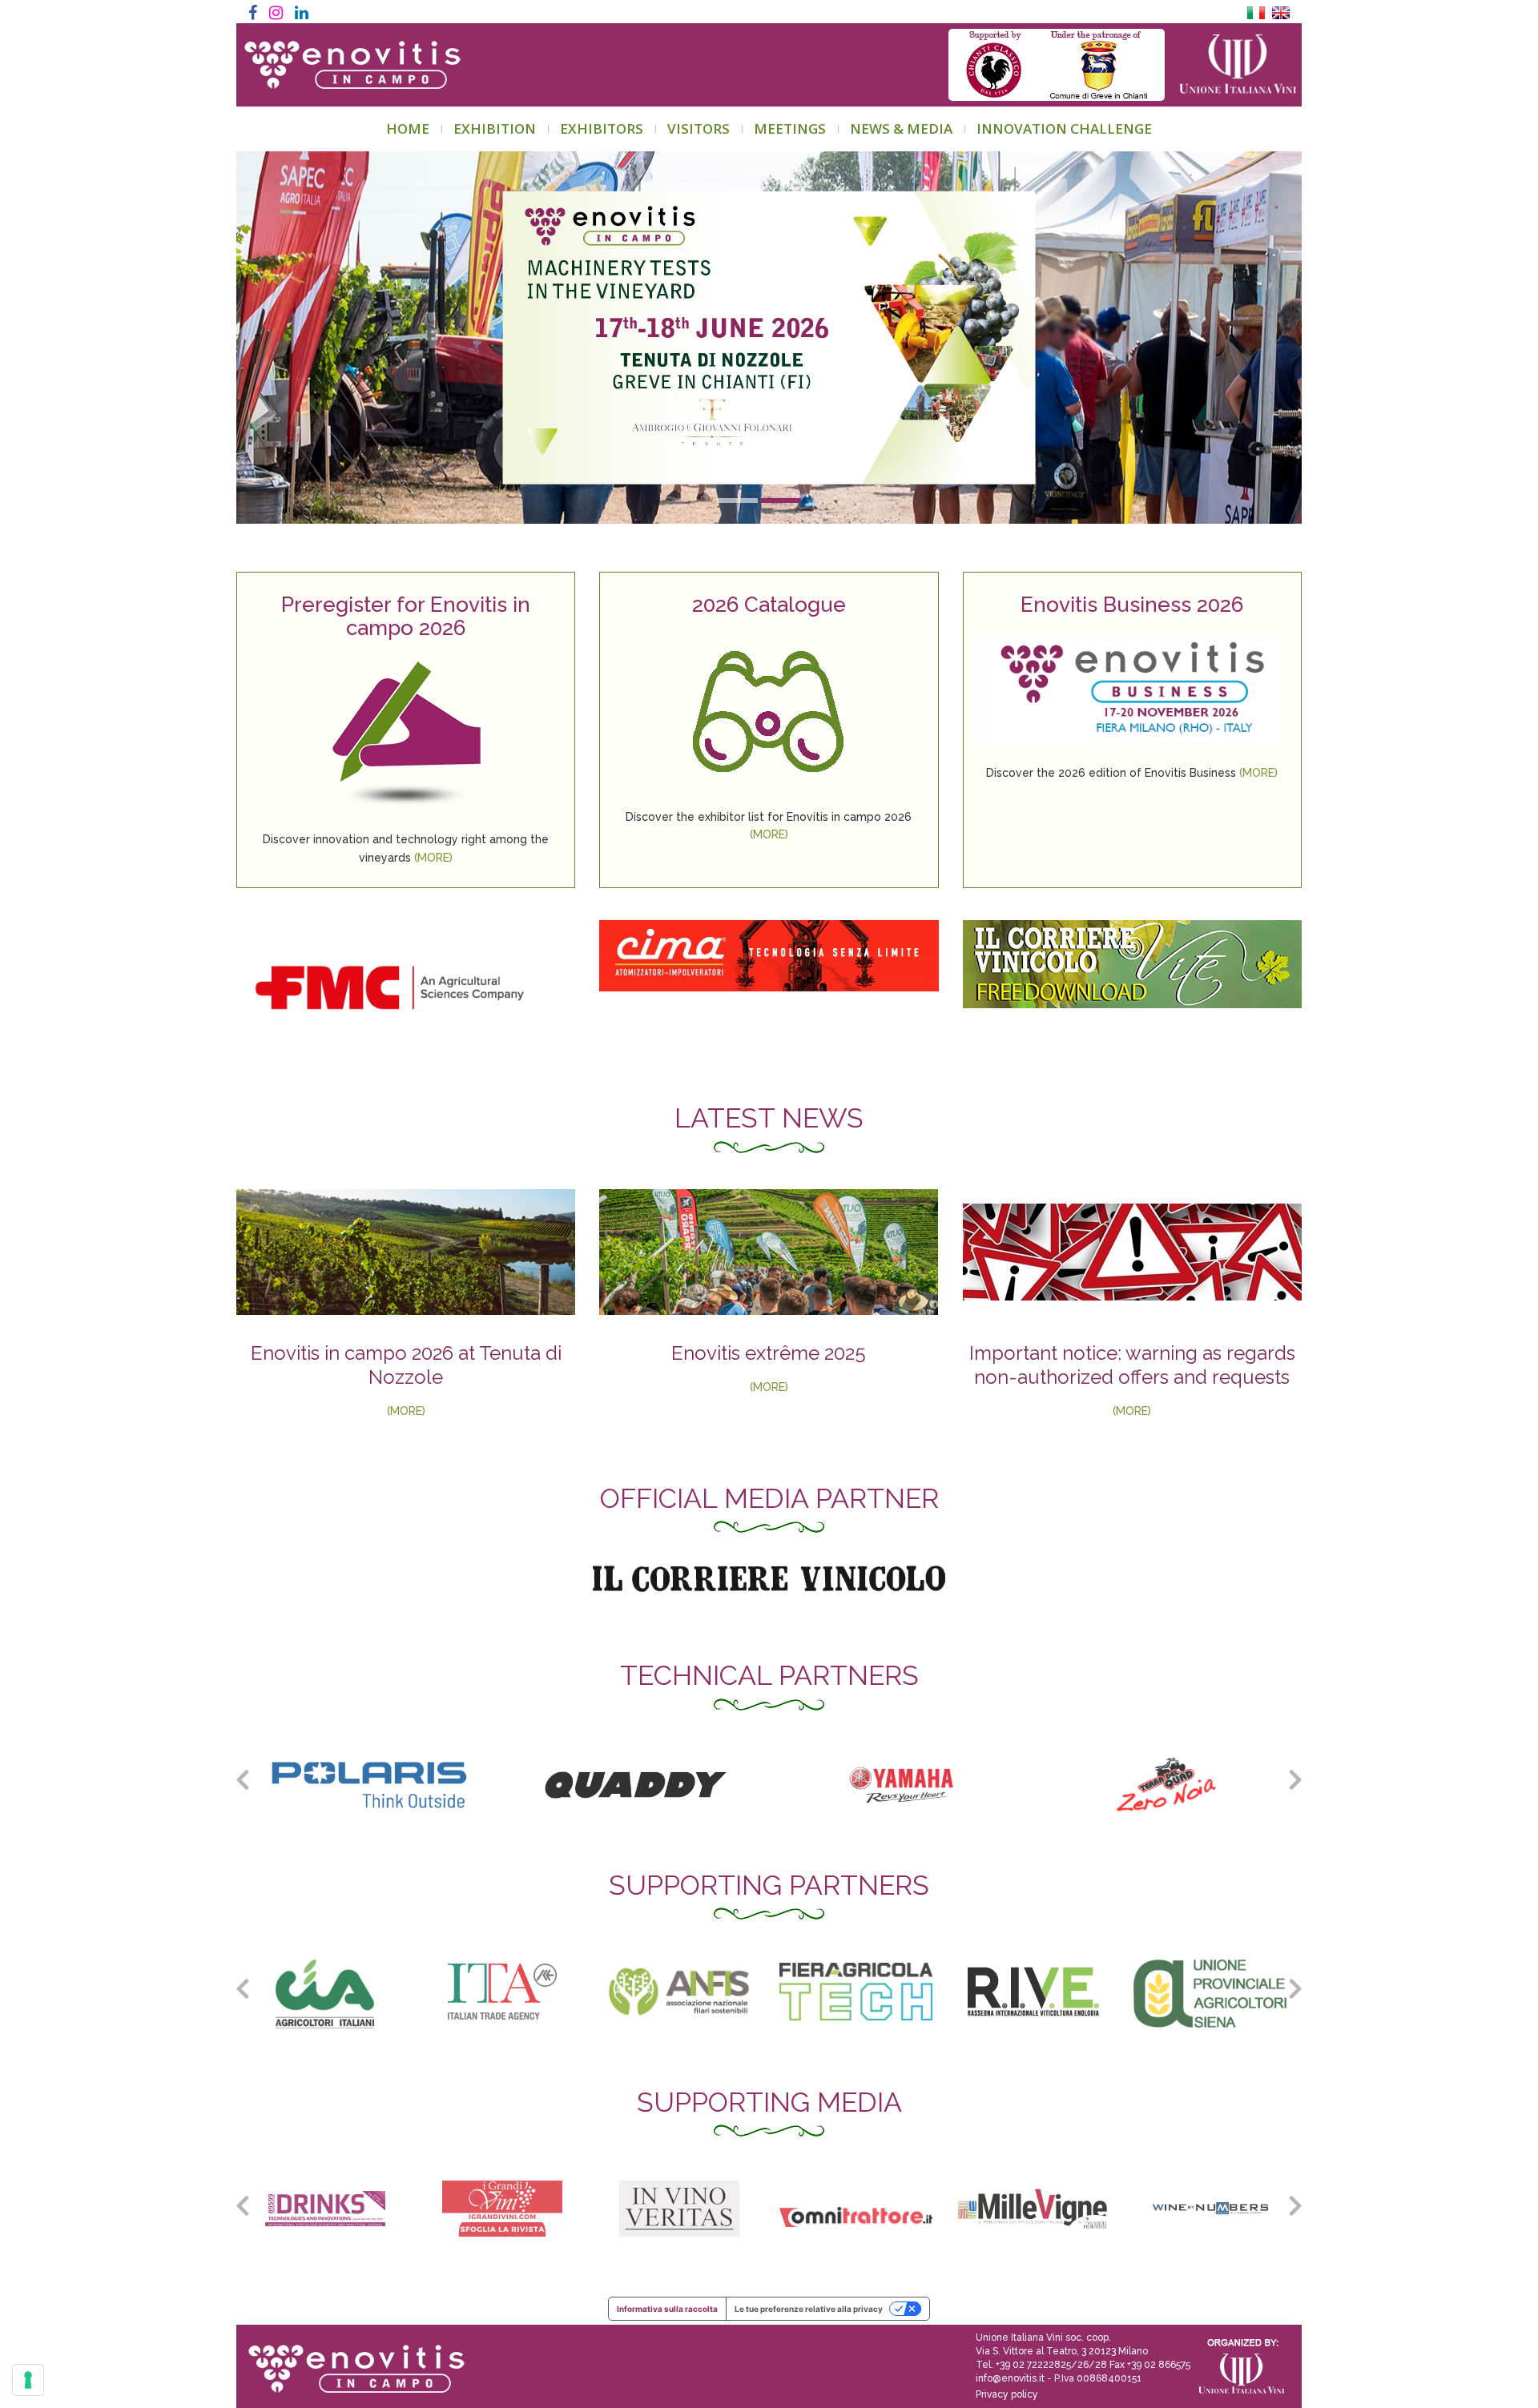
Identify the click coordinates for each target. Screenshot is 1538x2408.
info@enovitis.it (1010, 2378)
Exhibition (495, 129)
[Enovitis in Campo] (350, 2358)
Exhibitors (602, 129)
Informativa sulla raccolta (667, 2309)
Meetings (790, 129)
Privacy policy (1007, 2394)
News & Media (901, 129)
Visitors (699, 129)
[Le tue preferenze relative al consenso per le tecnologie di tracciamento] (28, 2380)
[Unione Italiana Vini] (1231, 65)
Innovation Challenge (1064, 129)
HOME (408, 129)
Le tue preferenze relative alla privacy (809, 2309)
